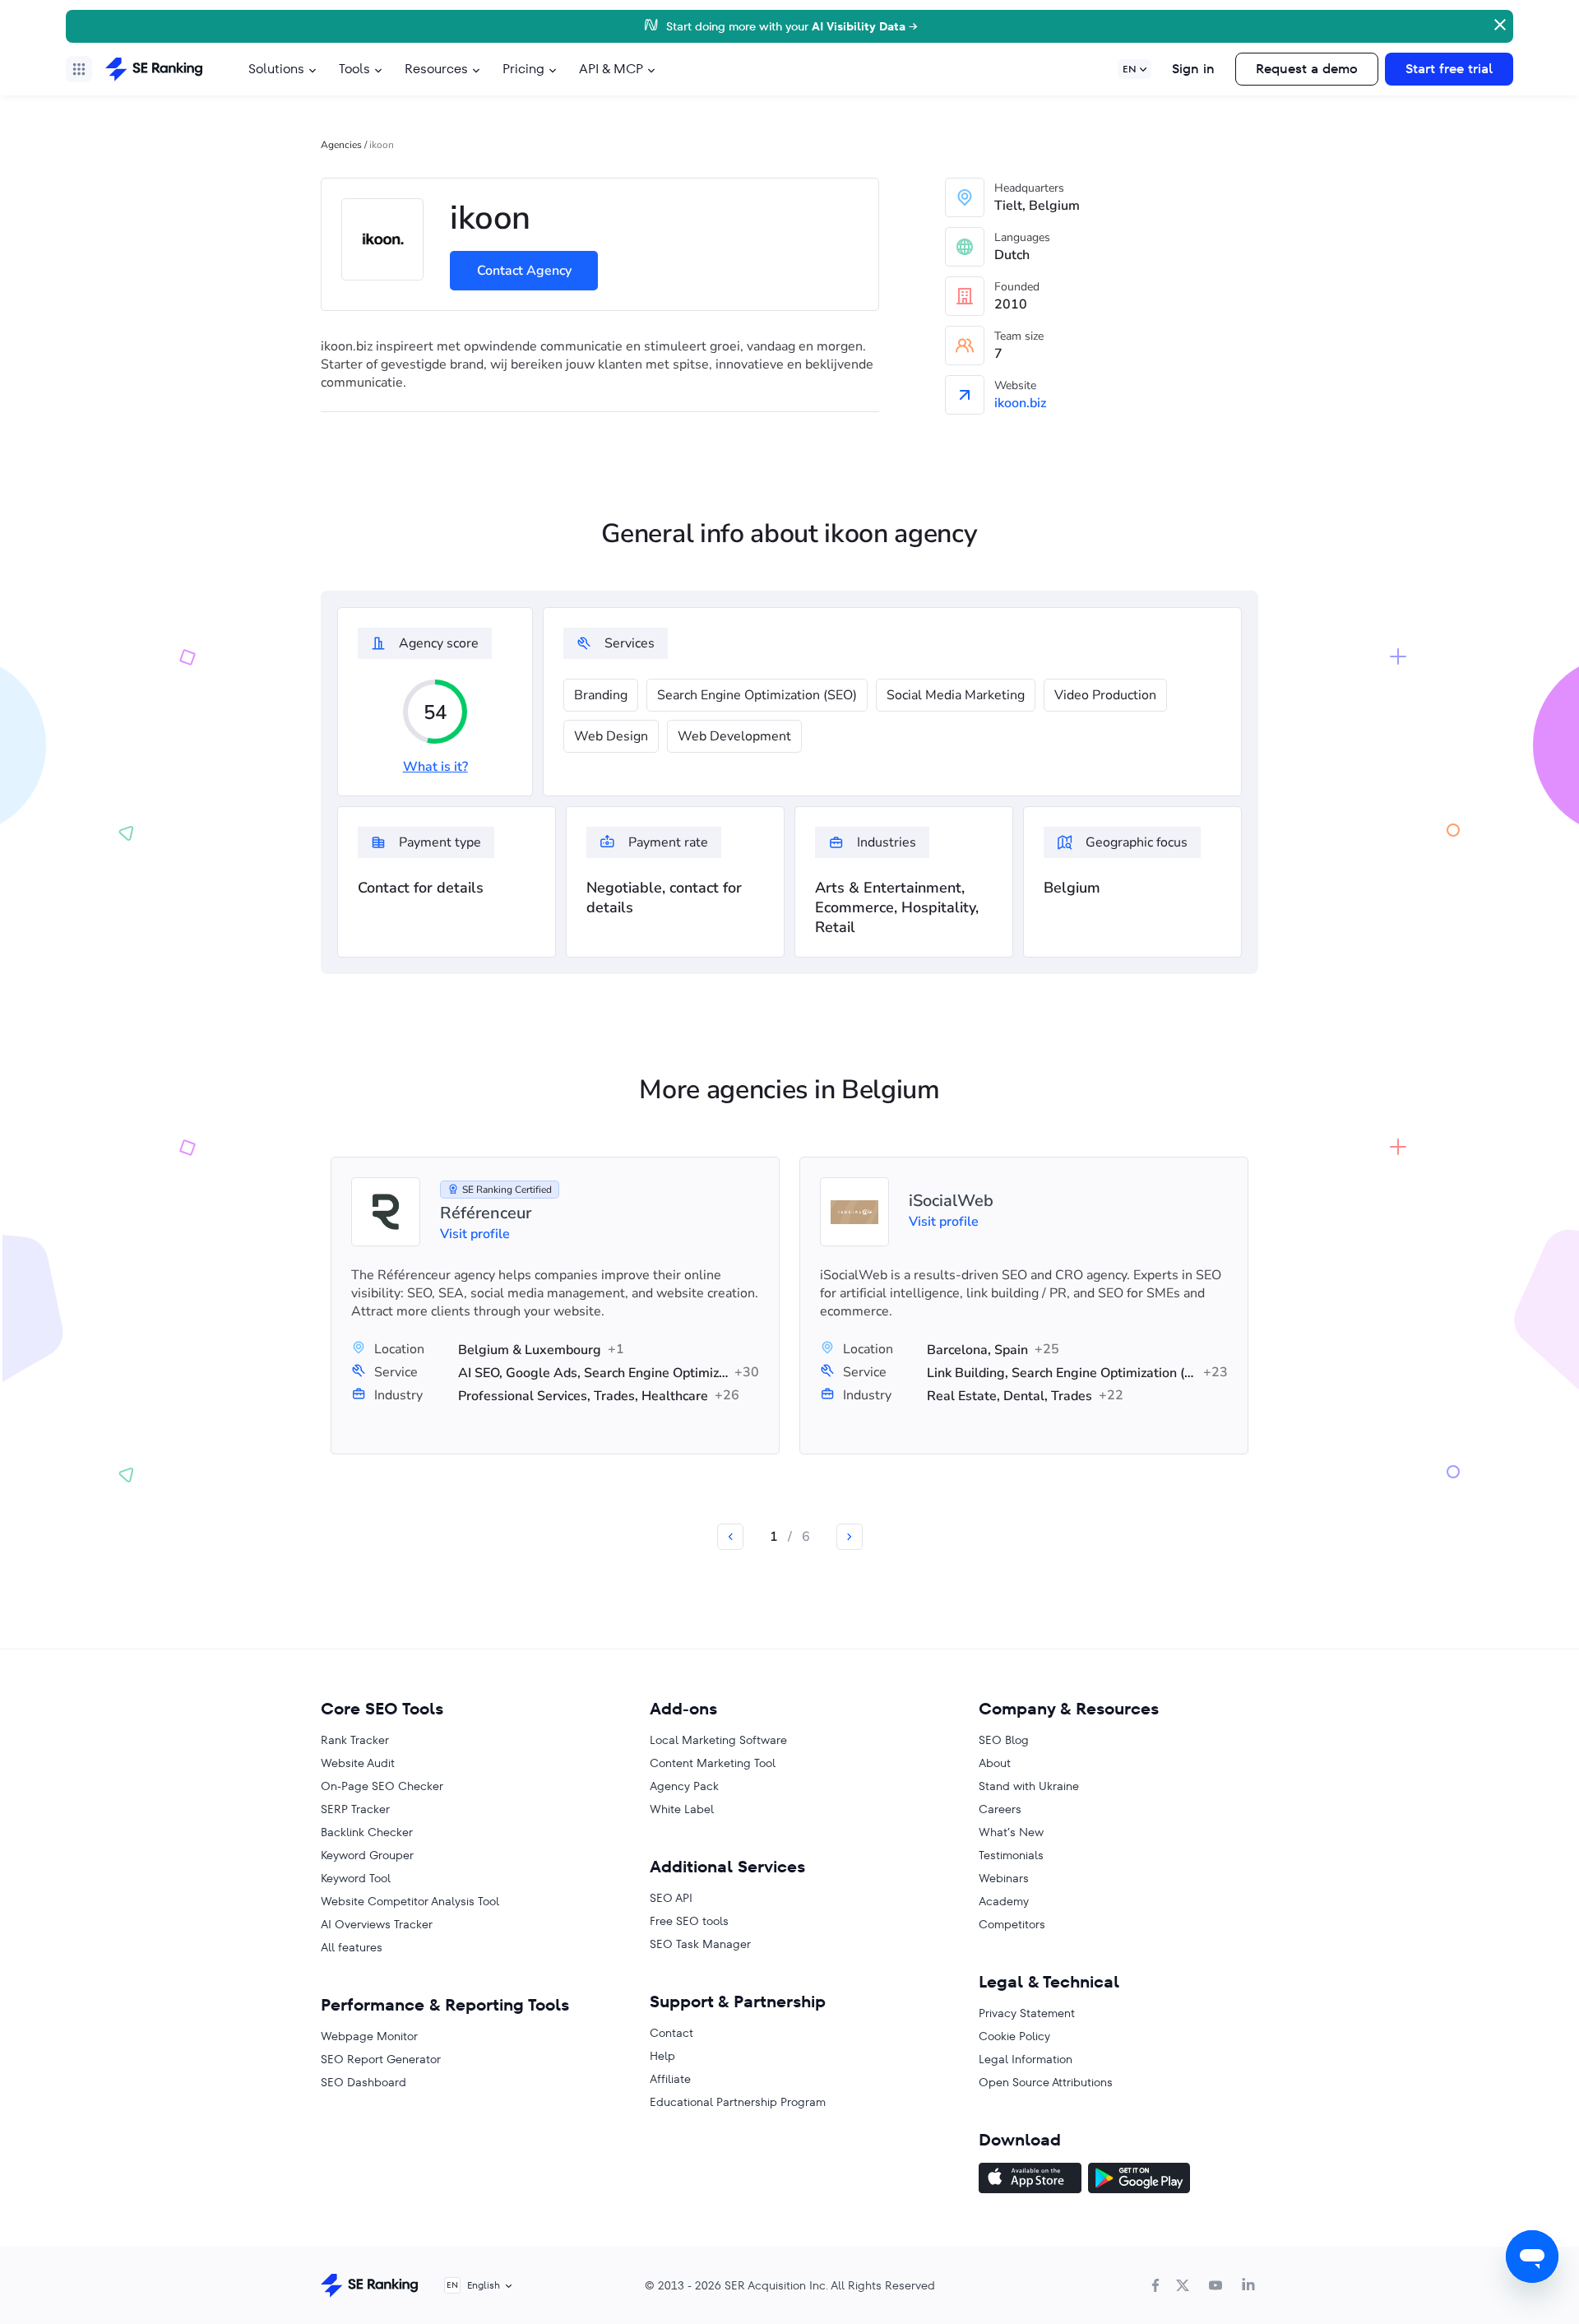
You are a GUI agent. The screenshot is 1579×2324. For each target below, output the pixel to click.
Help (662, 2056)
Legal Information (1026, 2059)
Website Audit (358, 1763)
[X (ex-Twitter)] (1183, 2285)
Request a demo (1307, 69)
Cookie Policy (1014, 2036)
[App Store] (1030, 2180)
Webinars (1004, 1878)
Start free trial (1449, 69)
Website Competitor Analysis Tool (410, 1901)
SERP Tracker (355, 1809)
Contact (671, 2033)
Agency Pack (684, 1786)
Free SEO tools (689, 1921)
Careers (1000, 1809)
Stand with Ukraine (1029, 1786)
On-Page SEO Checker (382, 1786)
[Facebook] (1155, 2285)
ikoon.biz (1020, 403)
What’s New (1011, 1832)
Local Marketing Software (718, 1740)
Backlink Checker (367, 1832)
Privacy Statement (1027, 2013)
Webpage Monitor (369, 2036)
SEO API (671, 1898)
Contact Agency (524, 271)
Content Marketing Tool (713, 1763)
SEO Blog (1004, 1740)
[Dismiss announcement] (1498, 23)
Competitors (1012, 1924)
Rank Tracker (355, 1740)
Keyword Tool (356, 1878)
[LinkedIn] (1248, 2285)
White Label (682, 1809)
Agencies (341, 145)
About (995, 1763)
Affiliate (670, 2079)
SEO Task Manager (700, 1944)
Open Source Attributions (1046, 2082)
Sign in (1193, 69)
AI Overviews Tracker (377, 1924)
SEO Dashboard (363, 2082)
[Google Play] (1139, 2180)
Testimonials (1011, 1855)
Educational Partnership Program (738, 2102)
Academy (1004, 1901)
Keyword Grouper (367, 1855)
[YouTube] (1216, 2285)
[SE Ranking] (154, 69)
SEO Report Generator (381, 2059)
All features (352, 1947)
